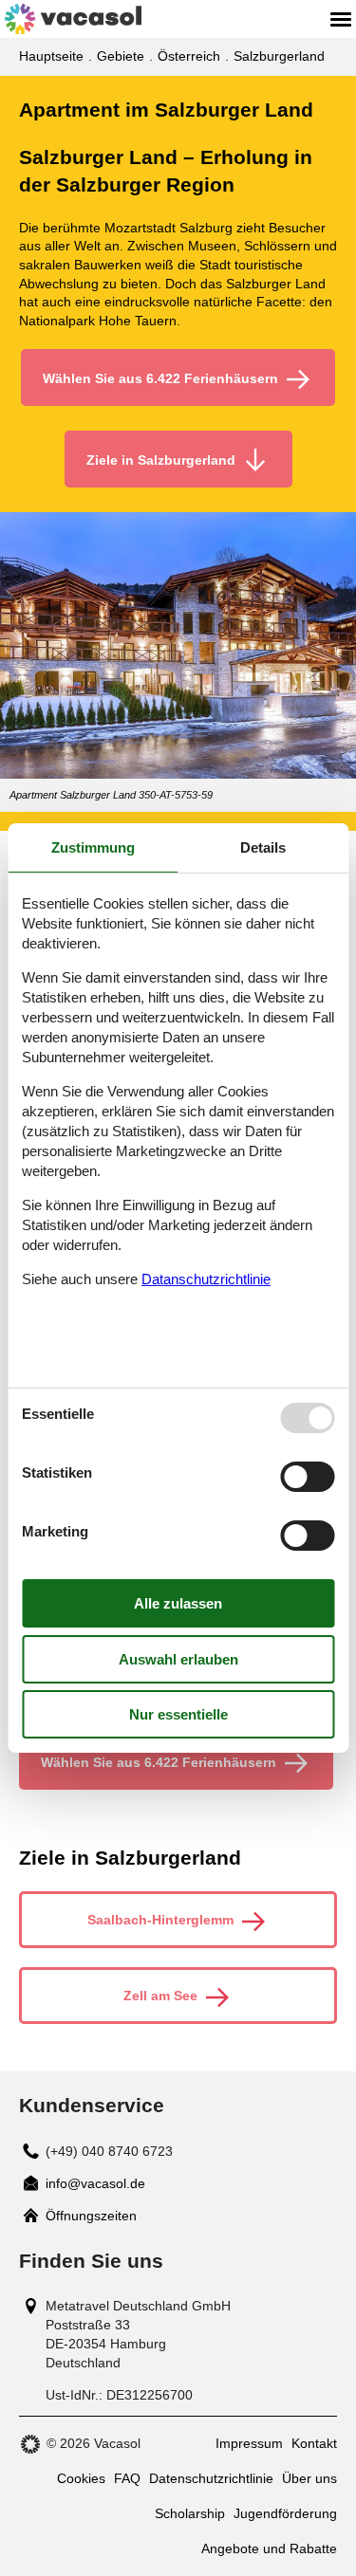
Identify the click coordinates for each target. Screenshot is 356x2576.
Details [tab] (263, 847)
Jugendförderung (285, 2513)
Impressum (249, 2443)
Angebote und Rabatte (269, 2548)
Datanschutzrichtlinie (206, 1279)
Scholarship (190, 2513)
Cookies (81, 2478)
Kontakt (314, 2443)
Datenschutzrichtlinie (211, 2478)
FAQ (127, 2478)
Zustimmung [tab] (93, 847)
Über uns (309, 2478)
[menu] (341, 19)
